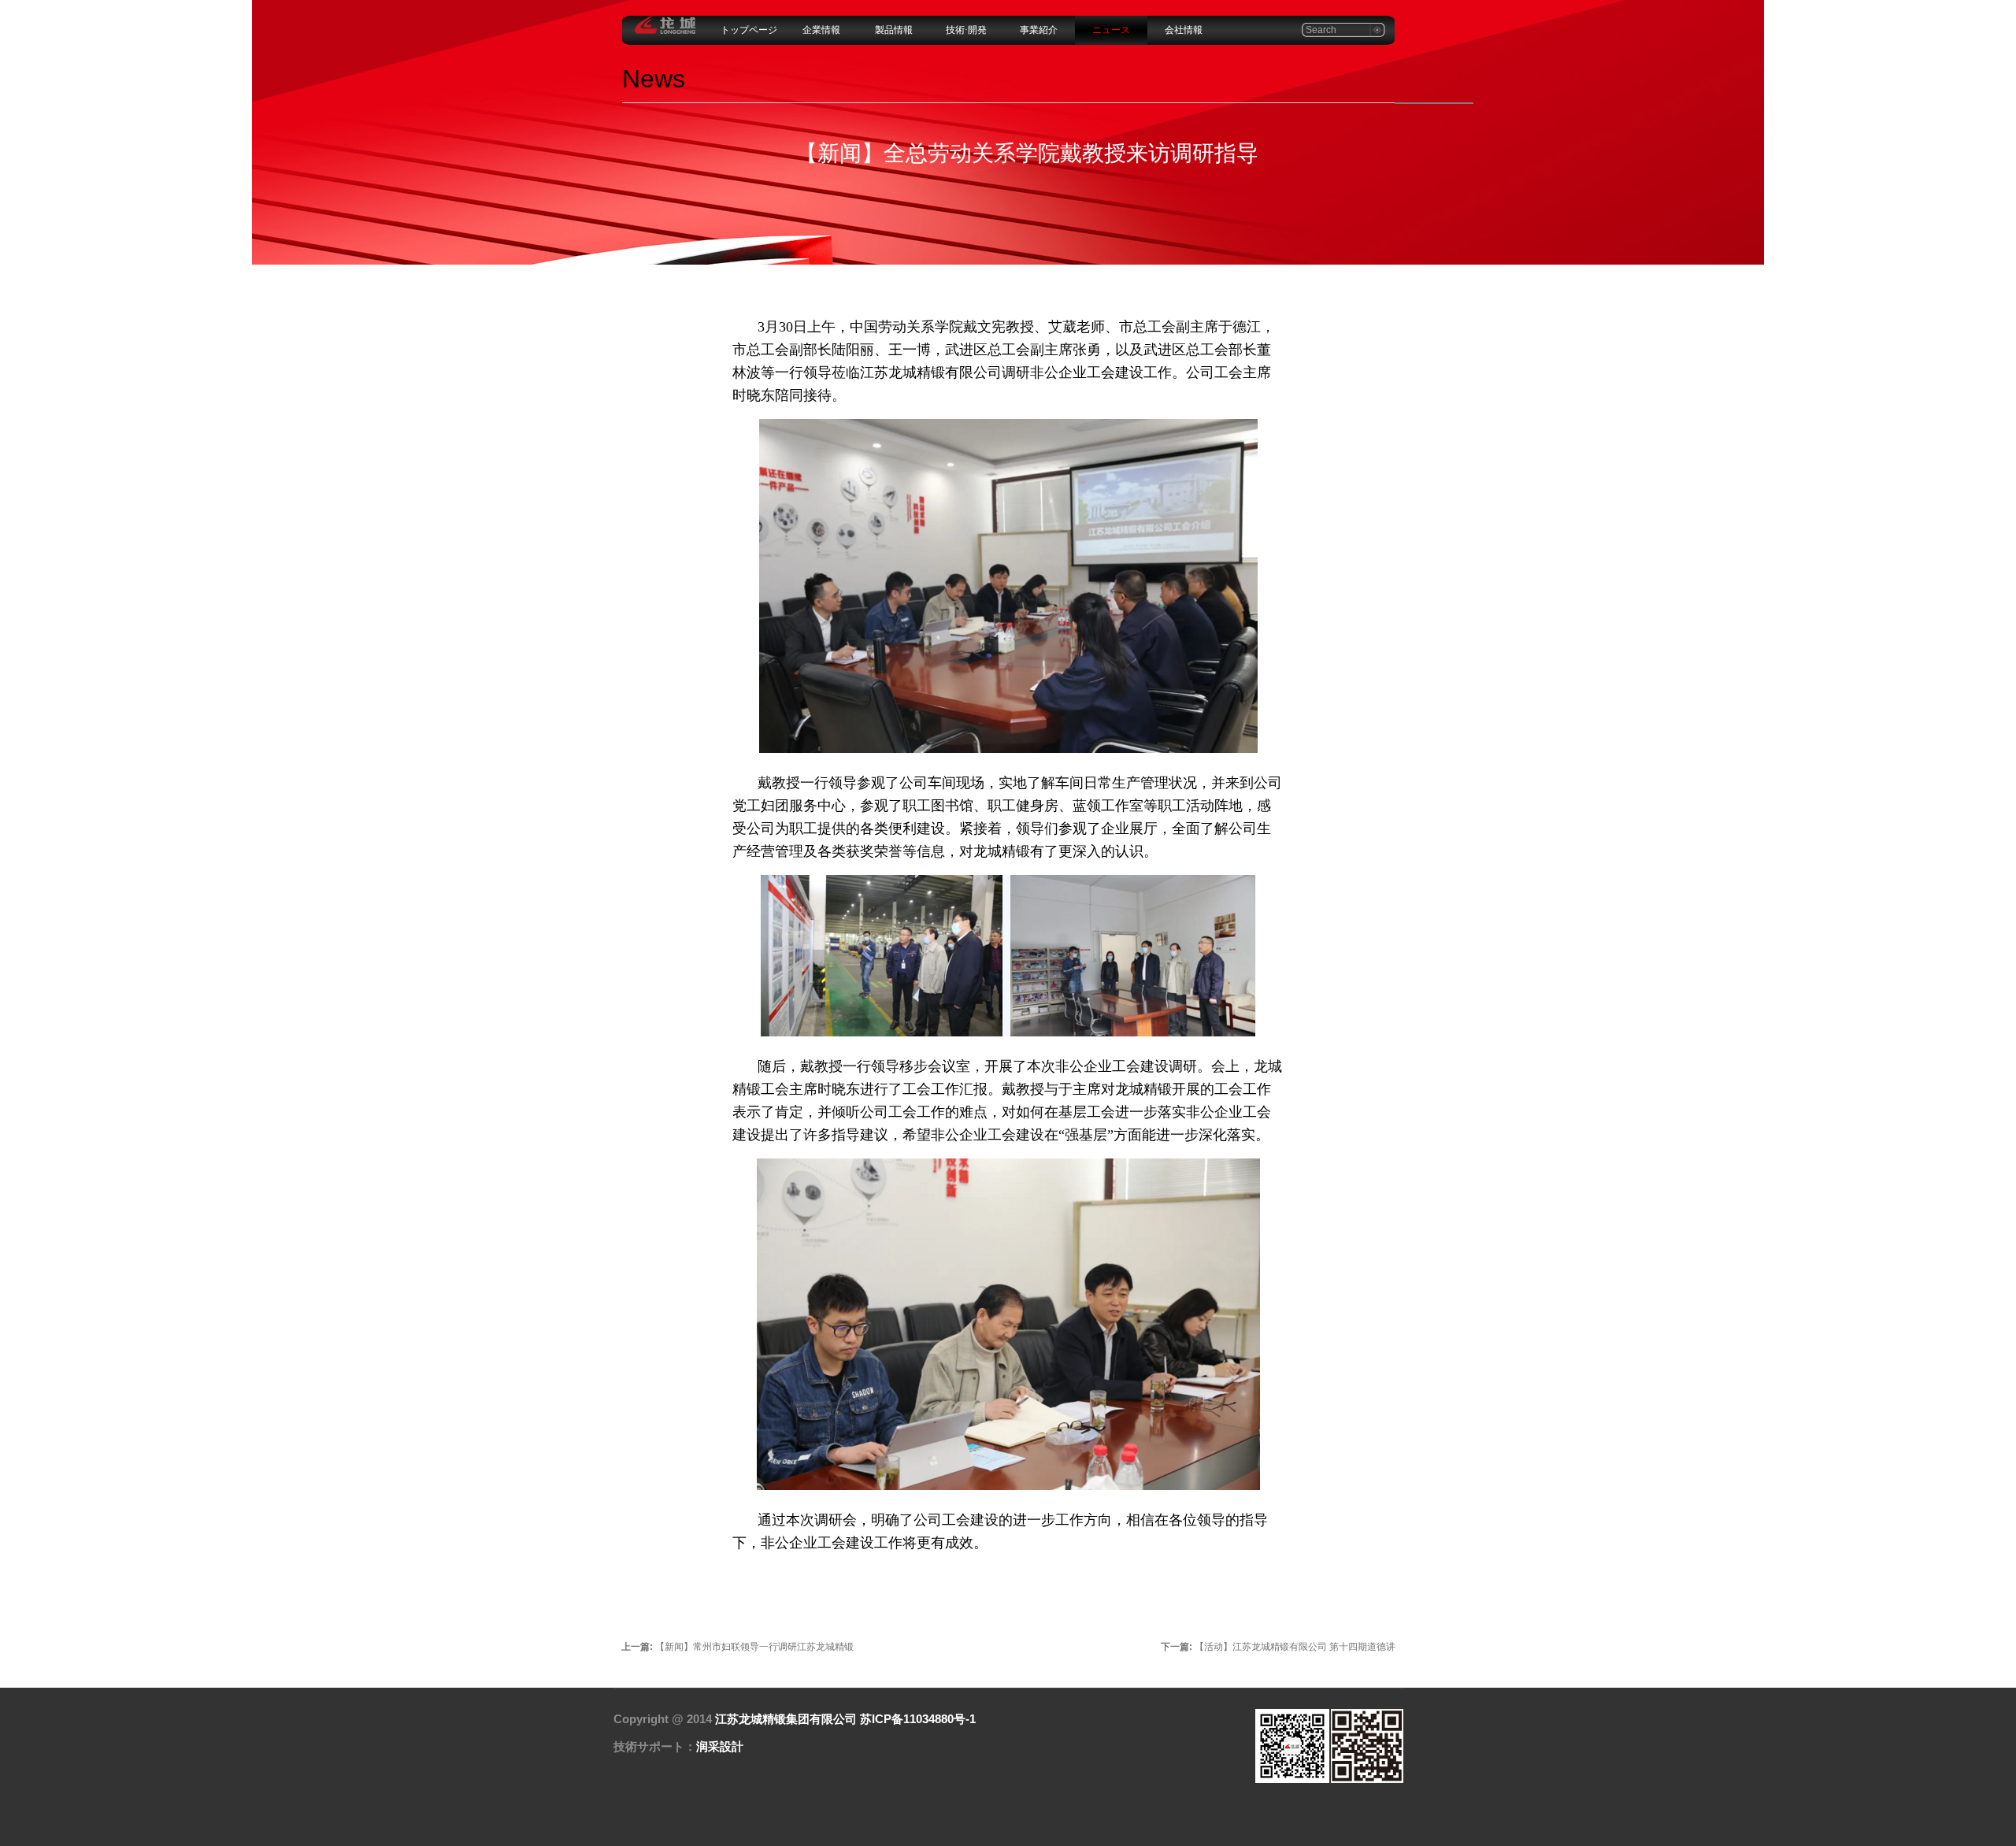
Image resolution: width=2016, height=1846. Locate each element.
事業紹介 (1039, 30)
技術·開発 (966, 30)
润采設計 (720, 1746)
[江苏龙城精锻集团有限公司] (665, 31)
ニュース (1111, 30)
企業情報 (821, 30)
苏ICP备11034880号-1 (918, 1719)
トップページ (749, 30)
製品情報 (894, 30)
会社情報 (1184, 30)
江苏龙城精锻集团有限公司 (786, 1719)
